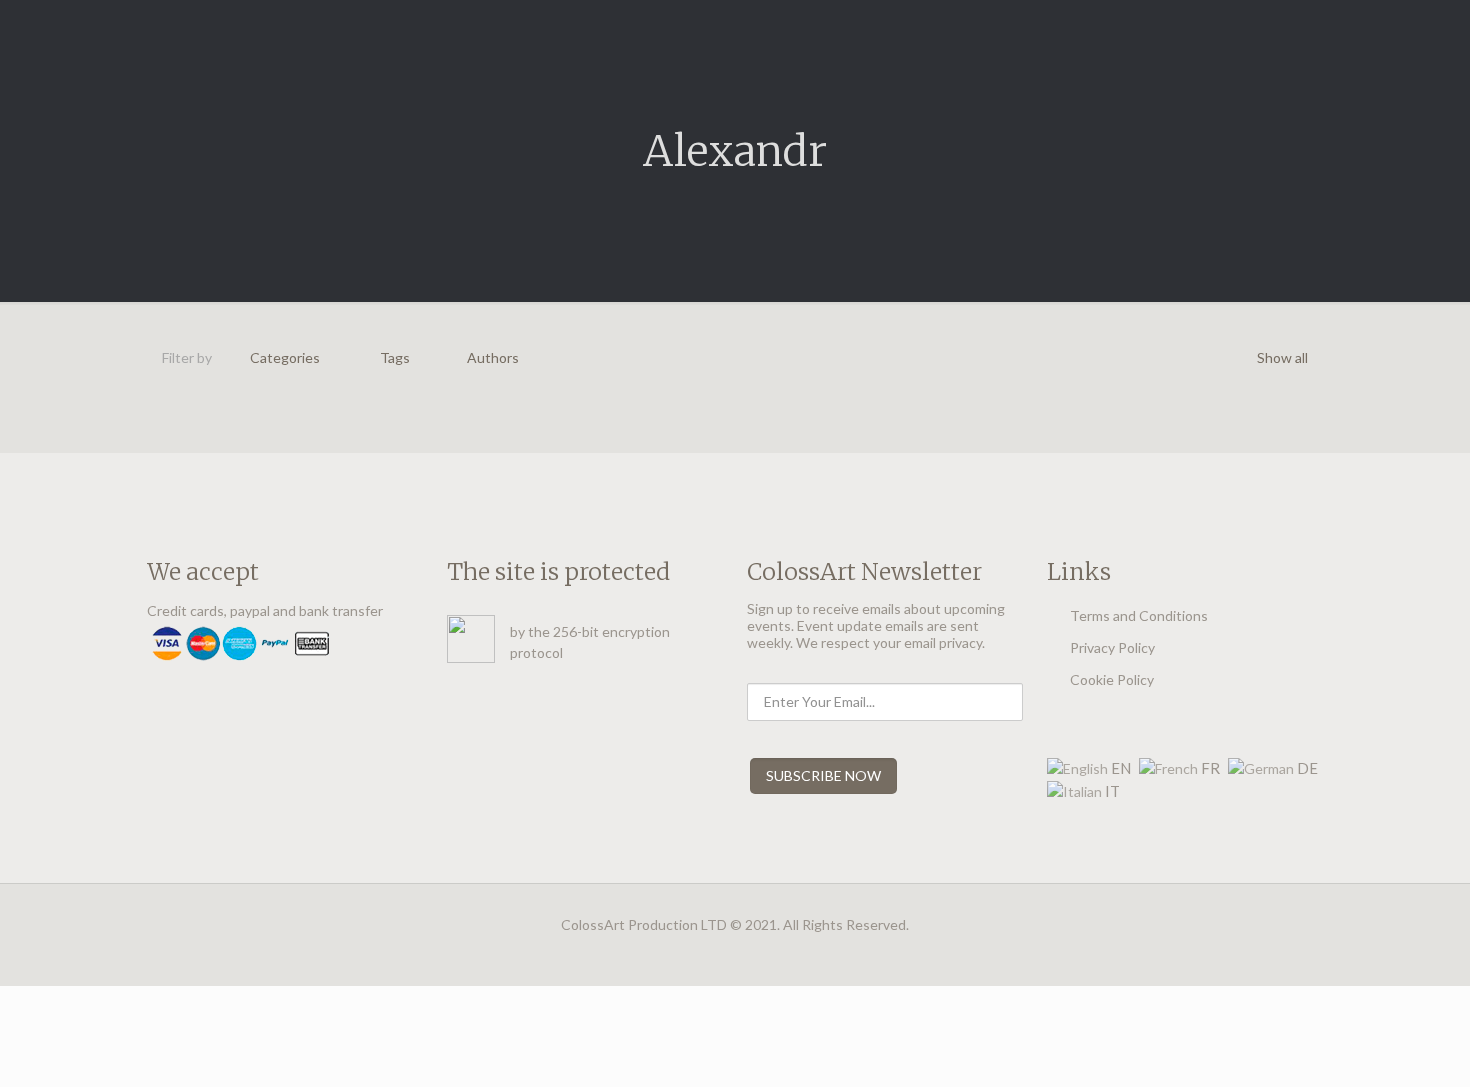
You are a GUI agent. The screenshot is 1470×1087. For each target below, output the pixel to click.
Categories (285, 357)
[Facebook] (708, 955)
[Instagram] (735, 955)
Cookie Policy (1112, 679)
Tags (395, 357)
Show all (1282, 357)
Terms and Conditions (1139, 615)
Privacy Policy (1112, 647)
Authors (493, 357)
